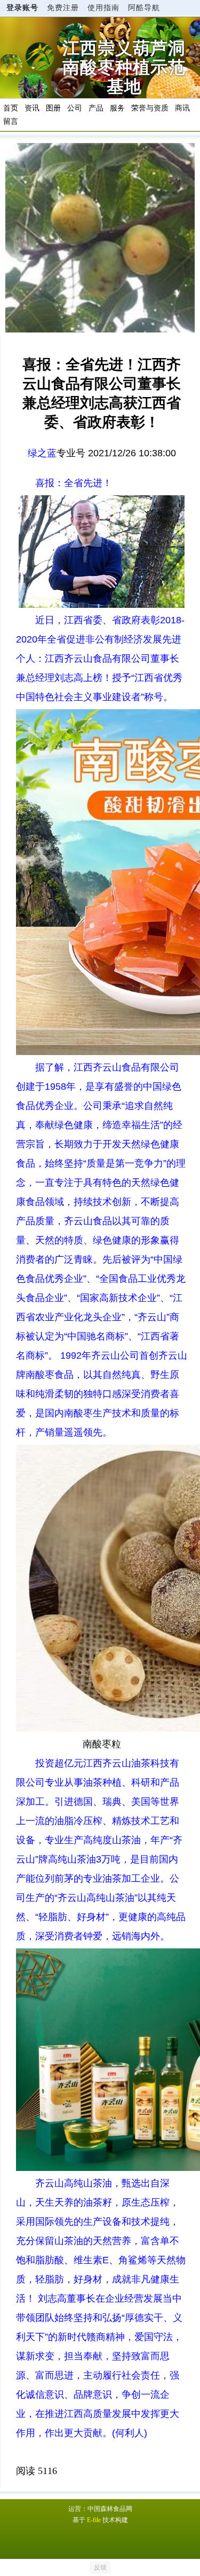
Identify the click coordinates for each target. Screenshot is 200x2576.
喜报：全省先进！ (74, 483)
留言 (11, 121)
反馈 (100, 2567)
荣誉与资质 (150, 108)
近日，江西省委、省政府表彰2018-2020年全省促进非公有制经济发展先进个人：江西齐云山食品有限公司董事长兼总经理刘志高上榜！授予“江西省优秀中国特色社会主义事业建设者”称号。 (100, 659)
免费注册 (63, 8)
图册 (53, 108)
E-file (94, 2520)
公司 (75, 108)
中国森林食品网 (110, 2509)
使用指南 (103, 8)
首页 (11, 108)
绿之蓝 (42, 453)
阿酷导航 (144, 8)
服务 (117, 108)
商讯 (182, 108)
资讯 (32, 108)
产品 (96, 108)
